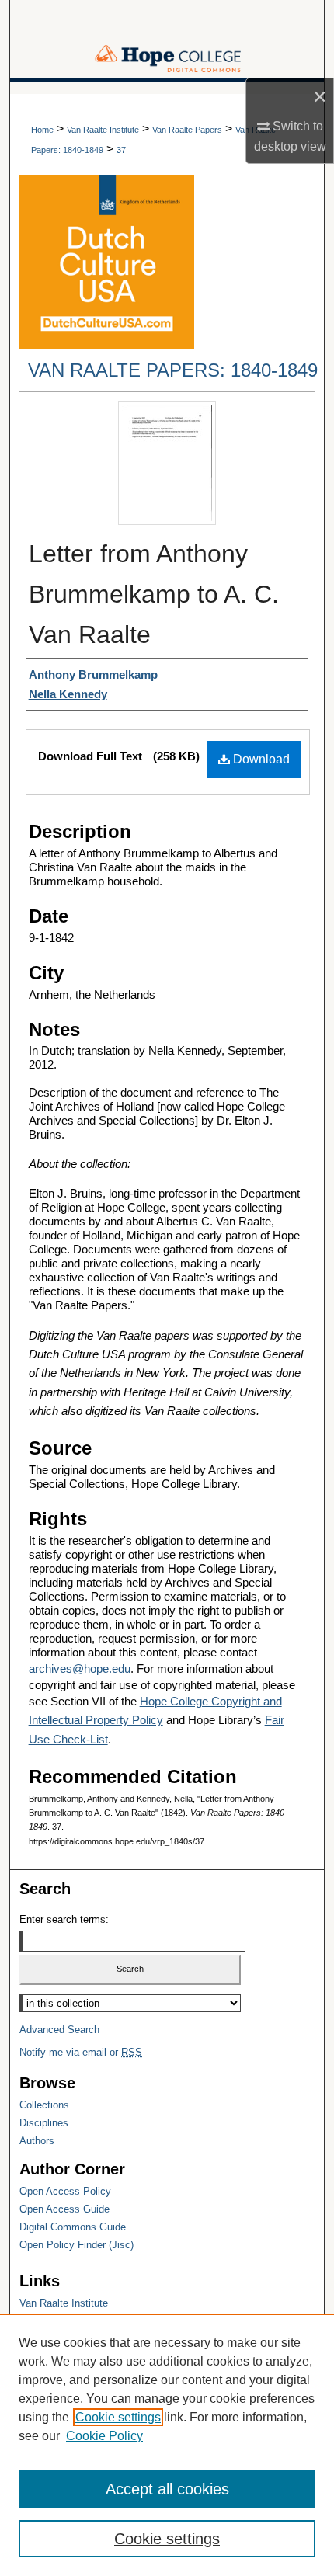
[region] (167, 2445)
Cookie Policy (104, 2436)
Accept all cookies (167, 2489)
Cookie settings (118, 2417)
